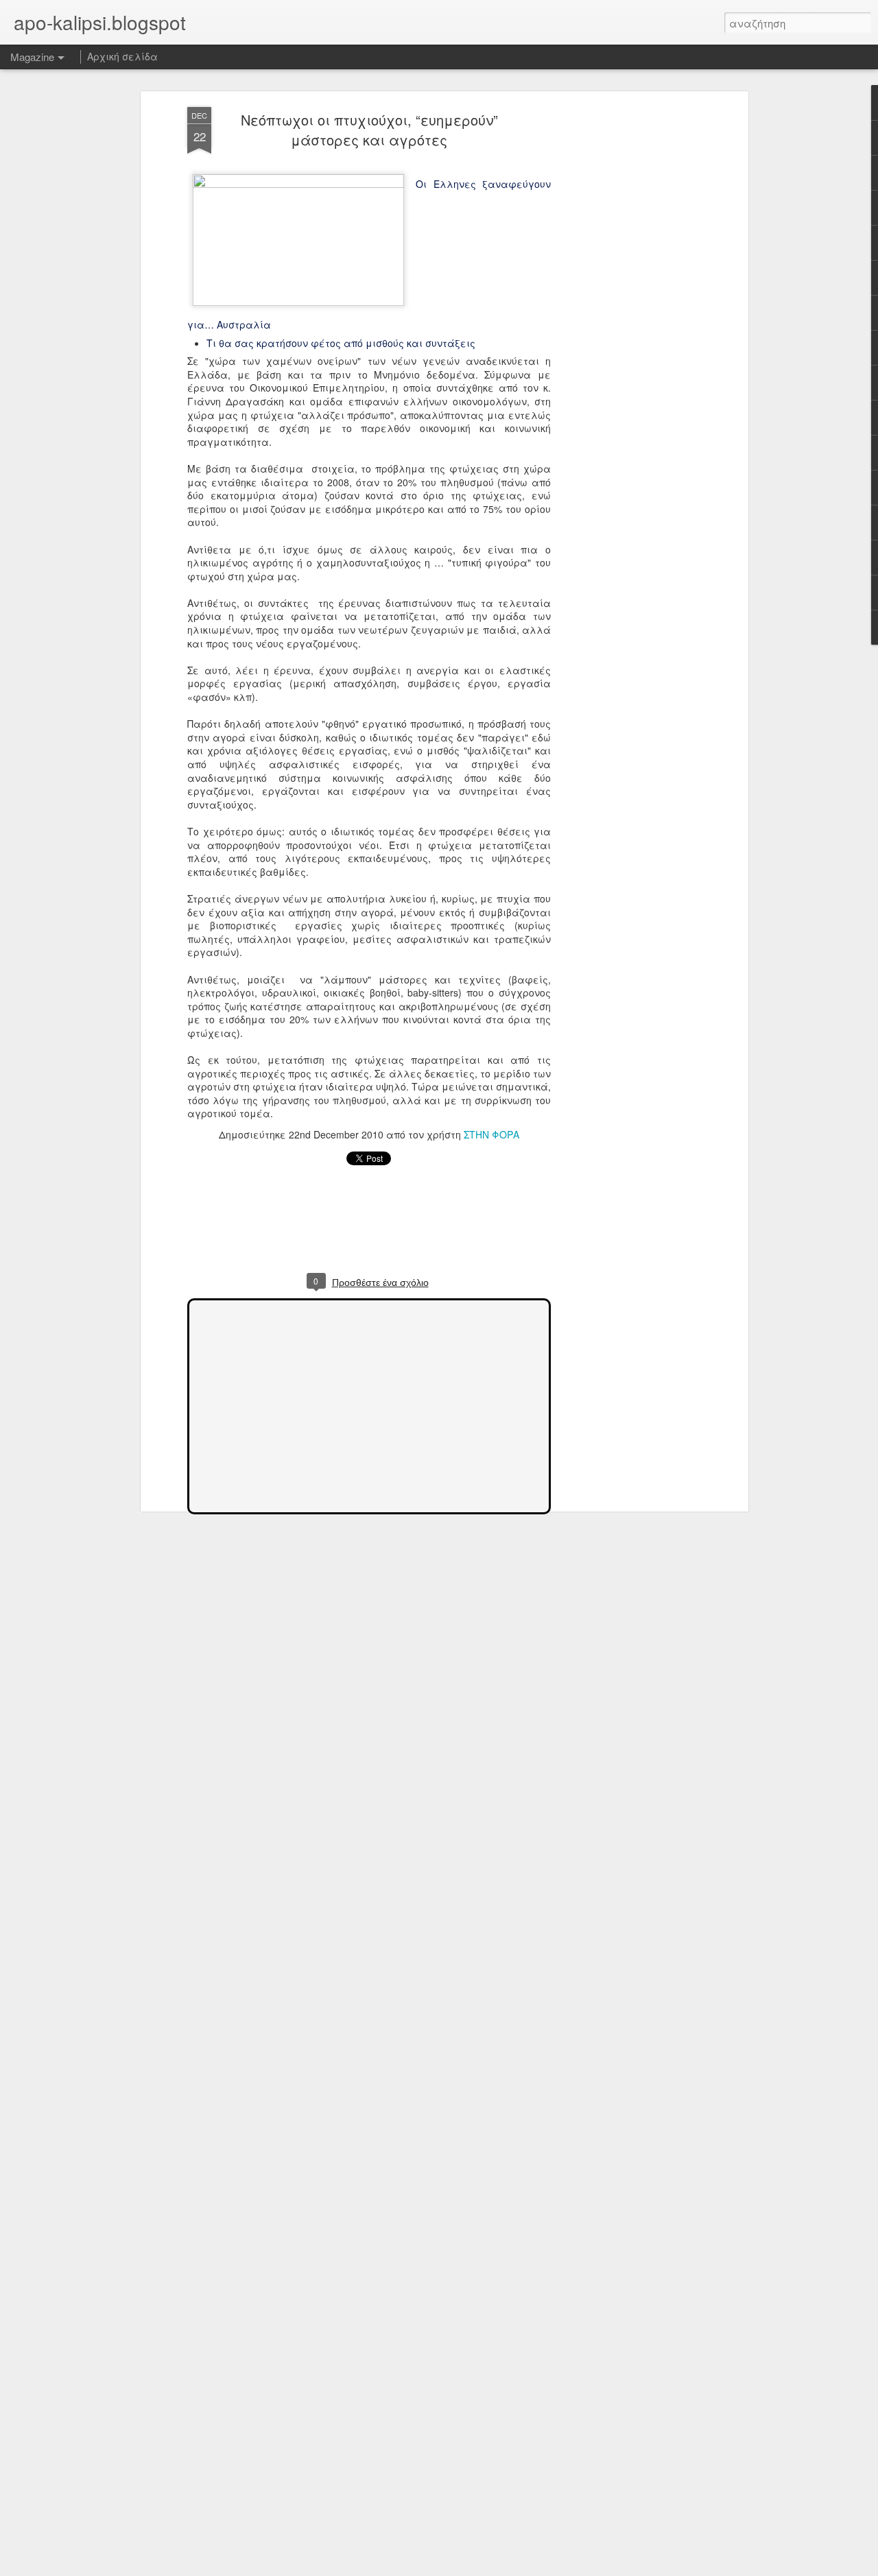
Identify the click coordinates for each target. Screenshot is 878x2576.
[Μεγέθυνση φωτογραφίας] (301, 184)
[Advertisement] (626, 323)
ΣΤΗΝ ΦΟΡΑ (491, 1134)
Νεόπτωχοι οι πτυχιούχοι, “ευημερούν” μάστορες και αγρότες (369, 130)
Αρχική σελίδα (122, 56)
